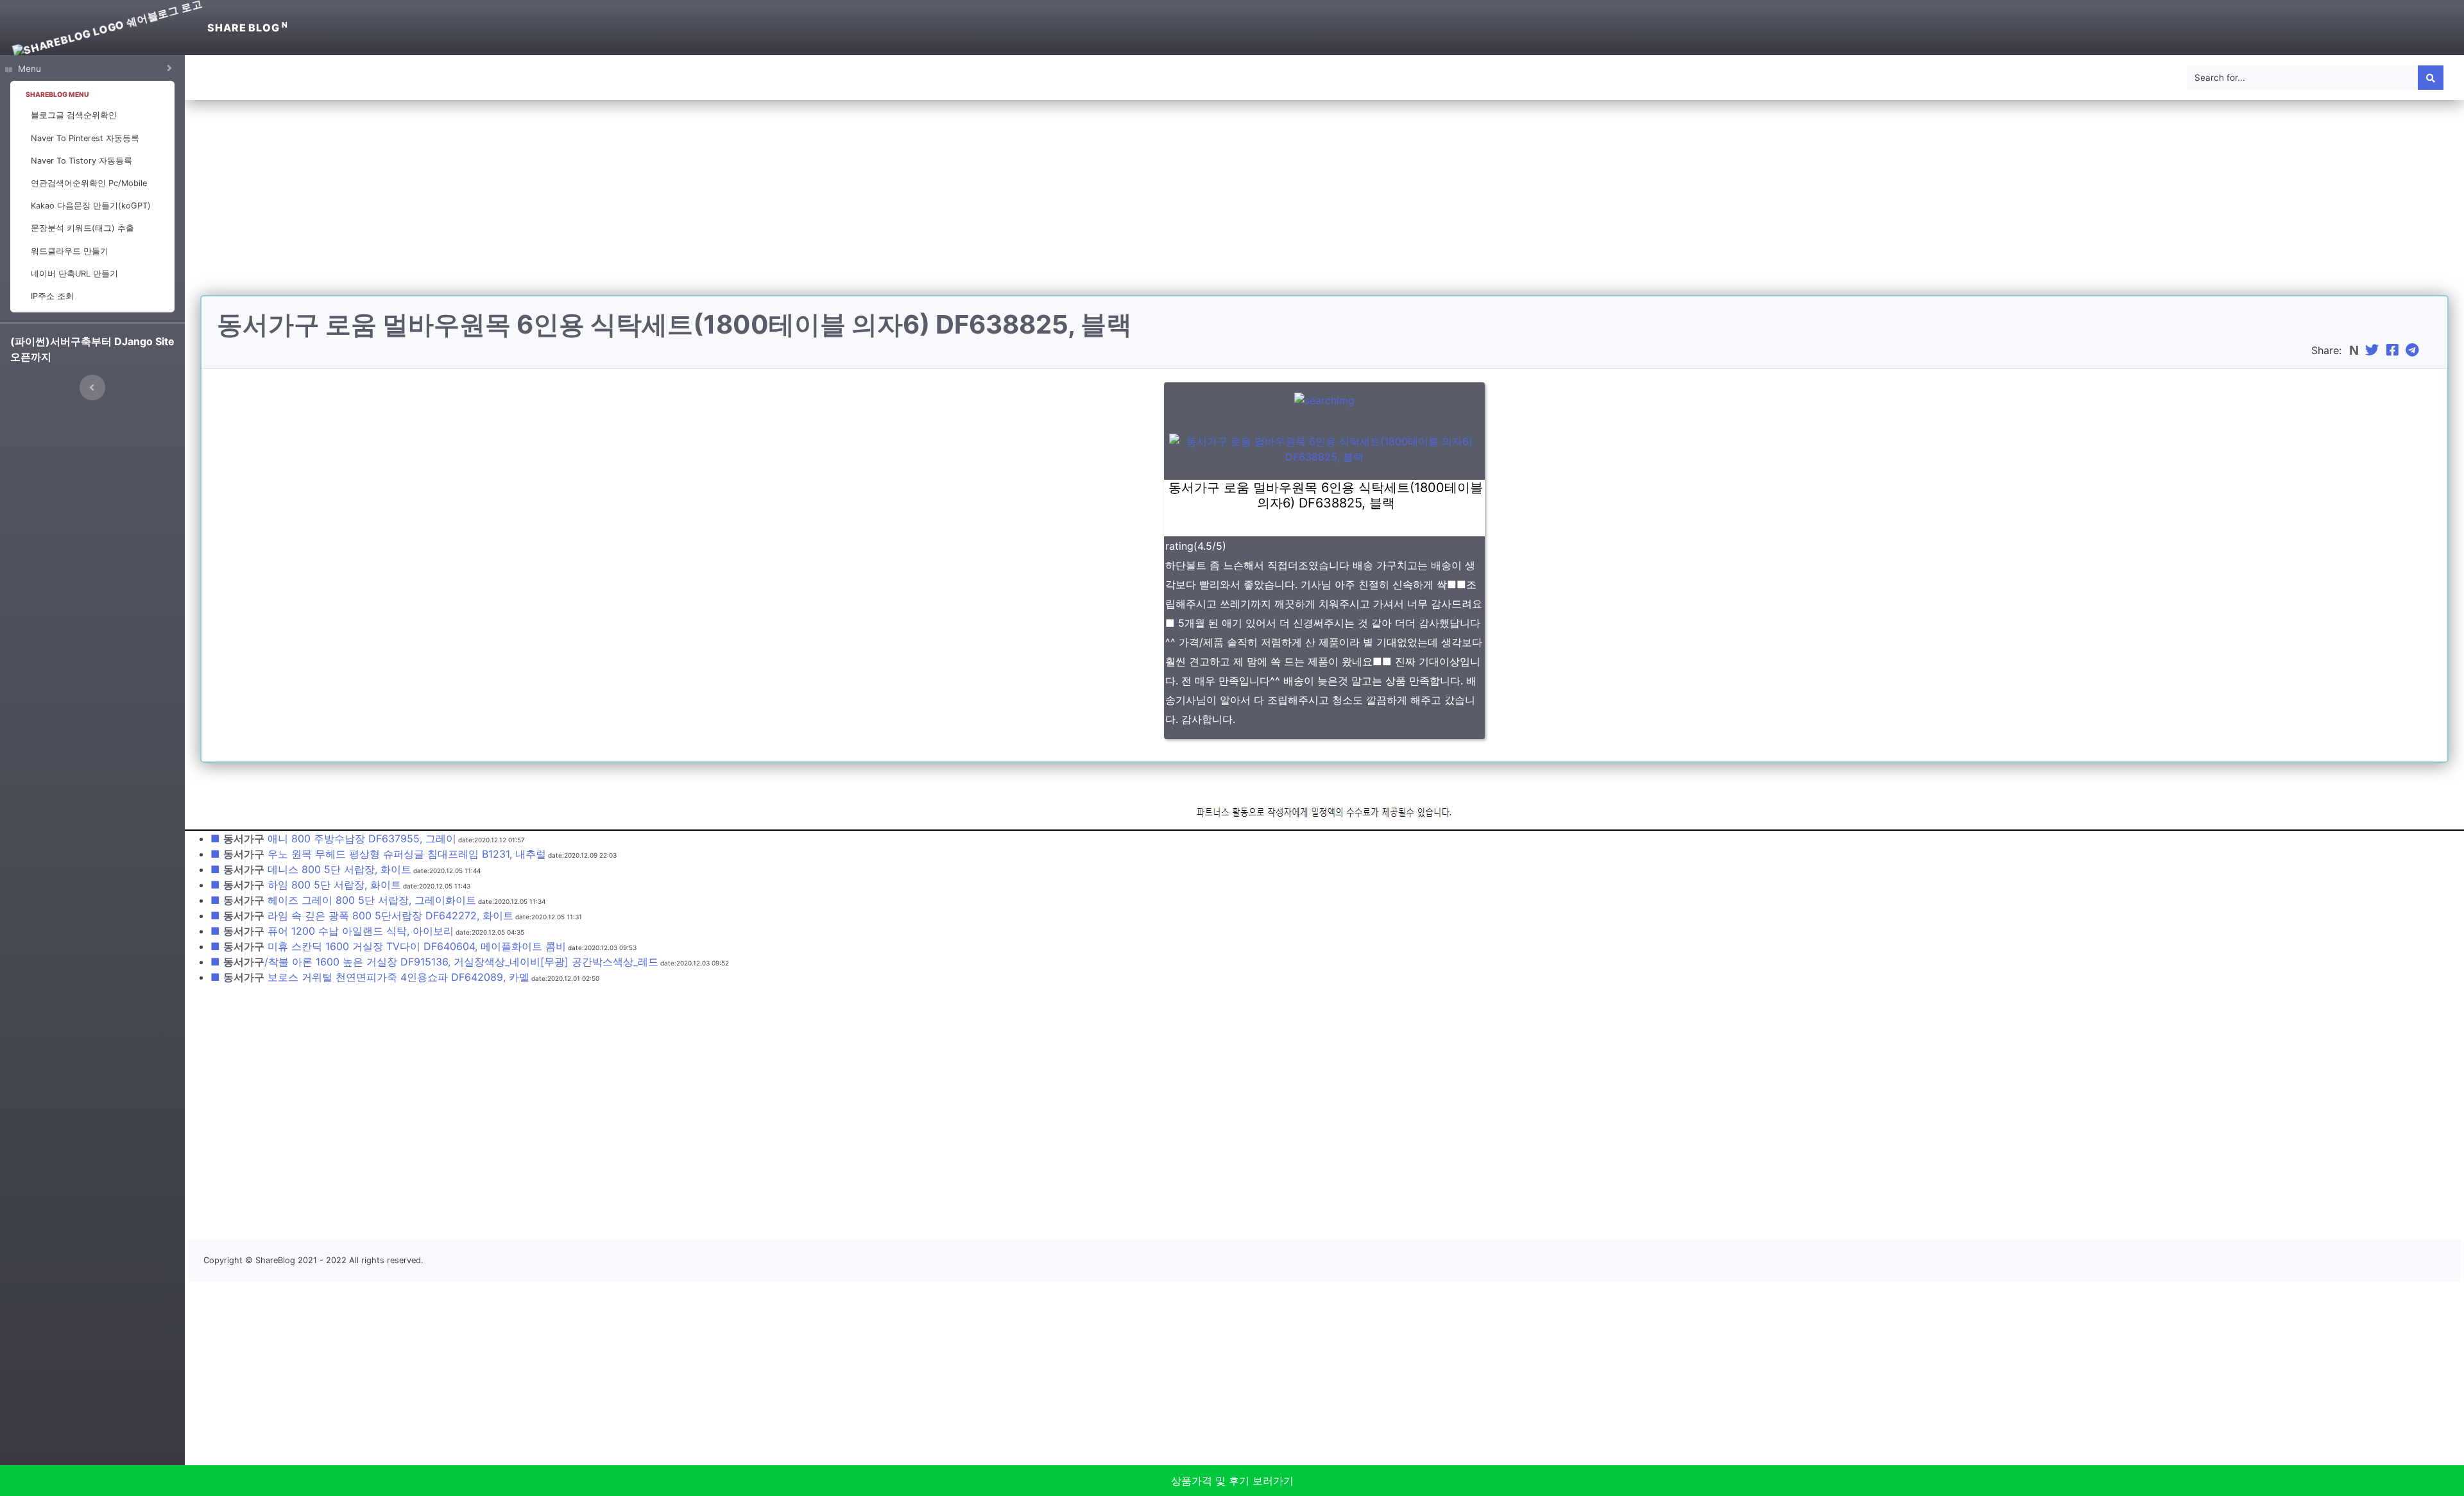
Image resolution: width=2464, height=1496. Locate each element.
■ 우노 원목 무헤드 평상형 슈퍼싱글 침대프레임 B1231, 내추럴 (378, 854)
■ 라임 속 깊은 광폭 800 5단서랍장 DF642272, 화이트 (362, 915)
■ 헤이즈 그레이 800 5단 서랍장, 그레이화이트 (343, 900)
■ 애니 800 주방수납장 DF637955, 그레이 (333, 838)
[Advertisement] (1324, 205)
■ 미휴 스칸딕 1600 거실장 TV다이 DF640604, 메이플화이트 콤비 (388, 946)
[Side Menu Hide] (92, 387)
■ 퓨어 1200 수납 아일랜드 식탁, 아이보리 (332, 931)
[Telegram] (2414, 350)
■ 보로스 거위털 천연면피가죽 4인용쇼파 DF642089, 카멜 (370, 977)
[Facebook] (2394, 350)
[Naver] (2355, 350)
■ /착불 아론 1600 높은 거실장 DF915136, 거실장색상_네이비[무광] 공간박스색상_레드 (434, 962)
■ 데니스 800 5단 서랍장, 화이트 (311, 869)
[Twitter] (2374, 350)
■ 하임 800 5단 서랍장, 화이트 (306, 885)
